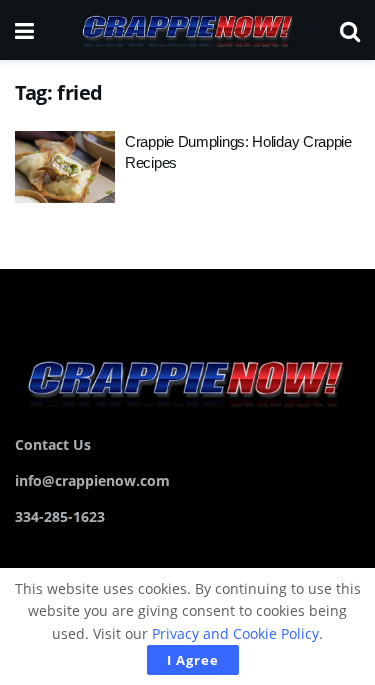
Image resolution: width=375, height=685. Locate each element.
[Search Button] (350, 30)
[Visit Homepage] (187, 30)
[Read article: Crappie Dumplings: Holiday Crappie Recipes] (65, 167)
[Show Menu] (24, 30)
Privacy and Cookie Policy (235, 633)
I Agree (193, 660)
